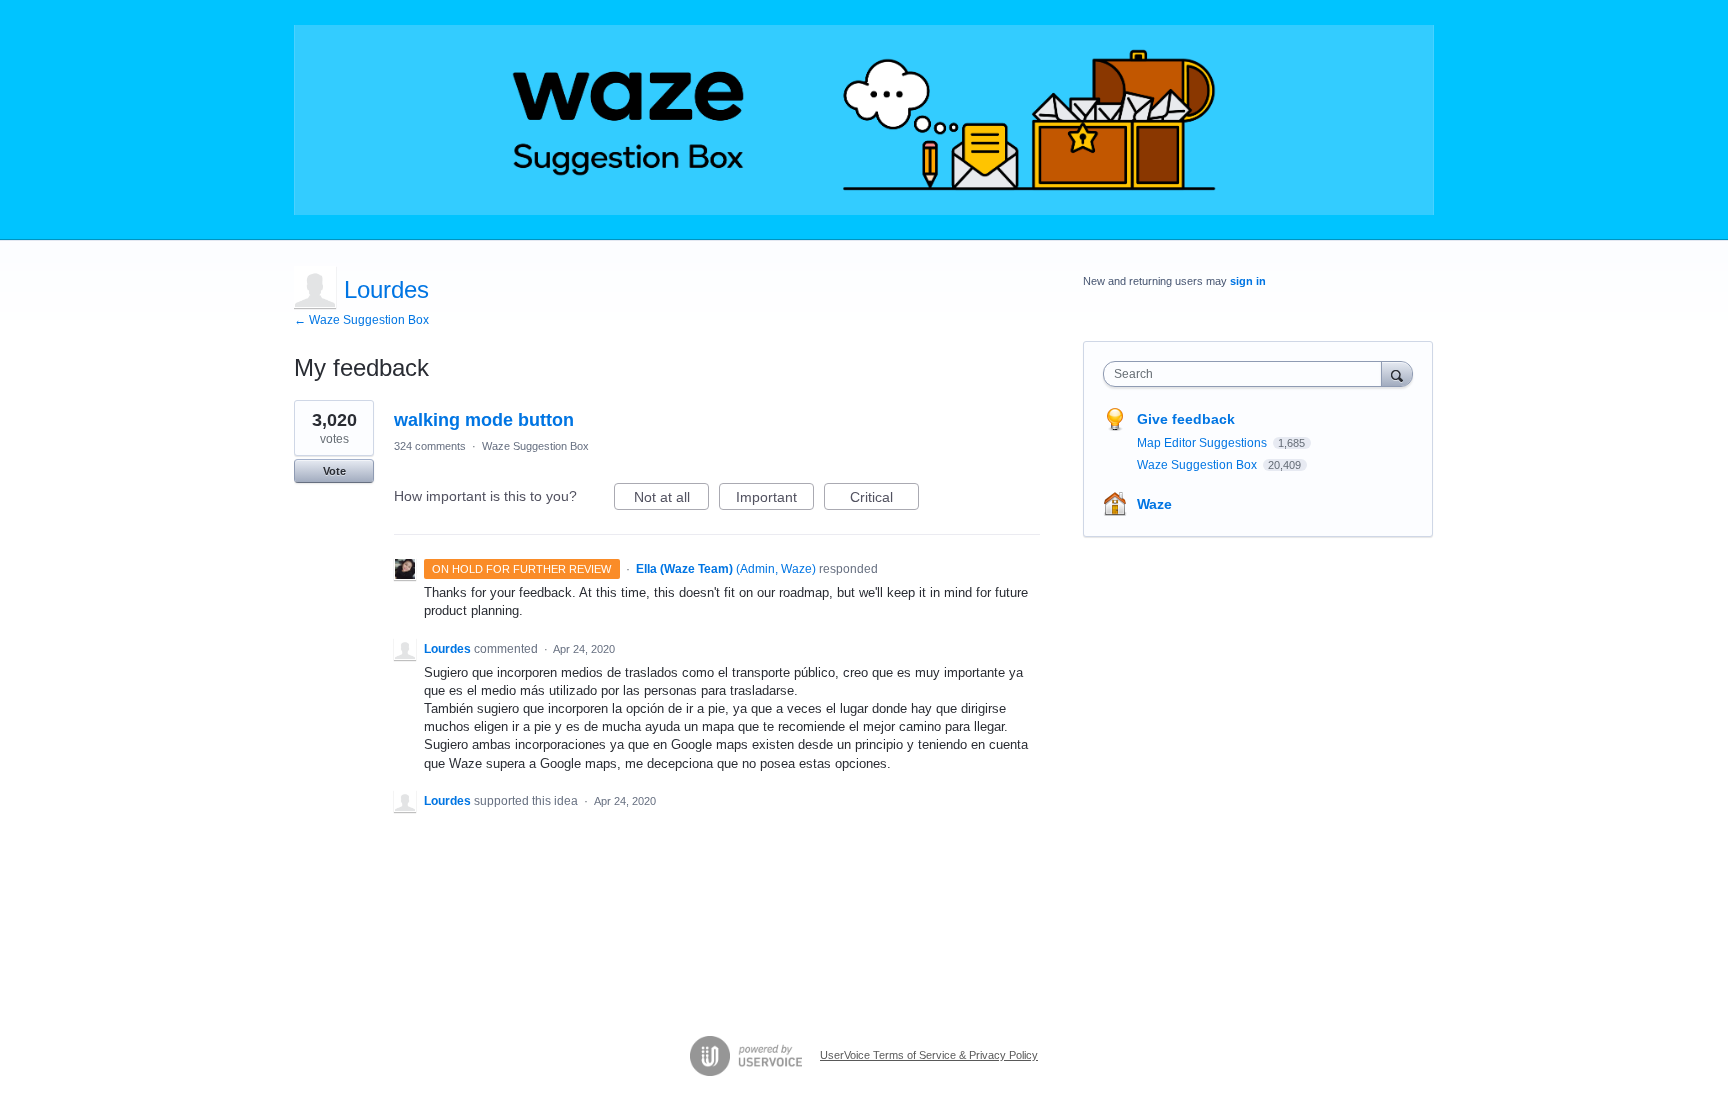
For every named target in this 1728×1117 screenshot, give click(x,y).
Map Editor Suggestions (1203, 443)
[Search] (1397, 373)
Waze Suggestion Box (535, 446)
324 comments (430, 446)
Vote (334, 471)
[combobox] (1247, 374)
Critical (884, 499)
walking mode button (484, 420)
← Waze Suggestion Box (361, 320)
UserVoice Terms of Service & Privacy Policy (929, 1055)
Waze (1154, 504)
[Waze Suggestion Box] (864, 120)
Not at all (671, 499)
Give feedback (1186, 419)
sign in (1248, 281)
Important (775, 499)
